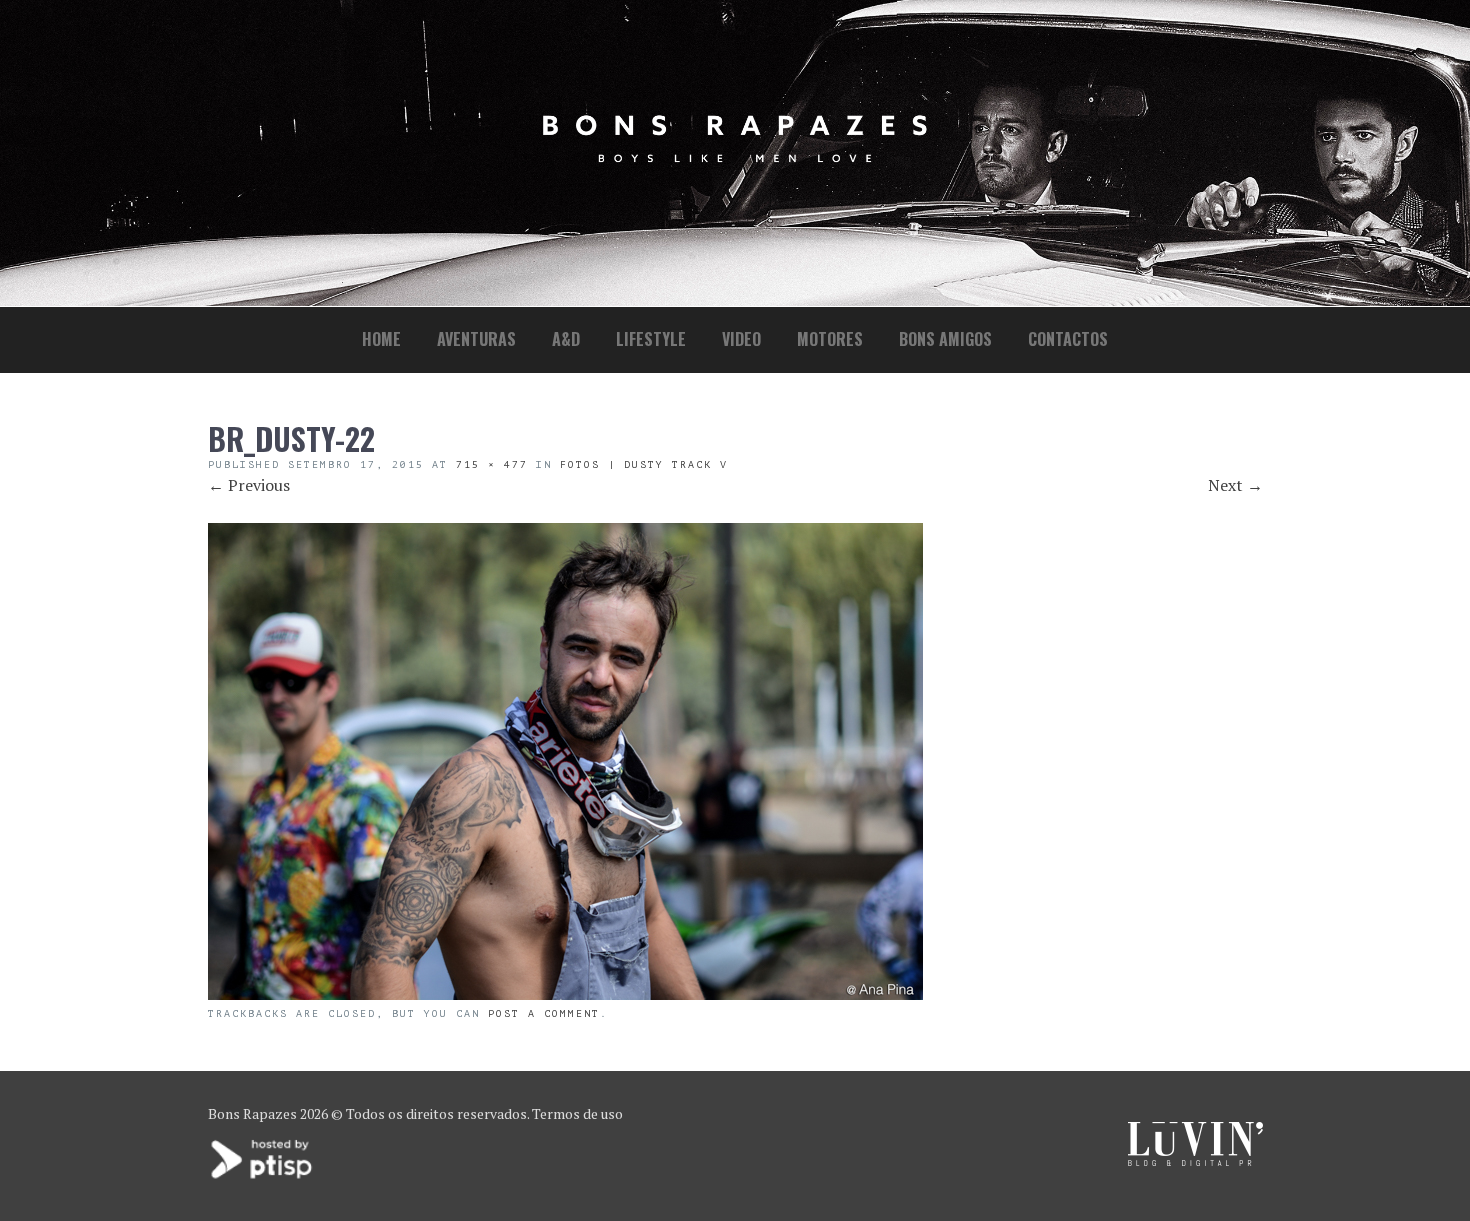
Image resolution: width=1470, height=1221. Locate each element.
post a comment (544, 1013)
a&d (566, 339)
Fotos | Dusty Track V (644, 464)
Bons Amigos (945, 339)
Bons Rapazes (252, 1113)
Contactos (1068, 339)
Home (381, 339)
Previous (249, 485)
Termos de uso (577, 1113)
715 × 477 (492, 464)
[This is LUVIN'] (1195, 1160)
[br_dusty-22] (565, 994)
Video (741, 339)
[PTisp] (263, 1176)
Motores (830, 339)
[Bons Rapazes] (735, 157)
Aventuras (476, 339)
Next (1235, 485)
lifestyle (651, 339)
